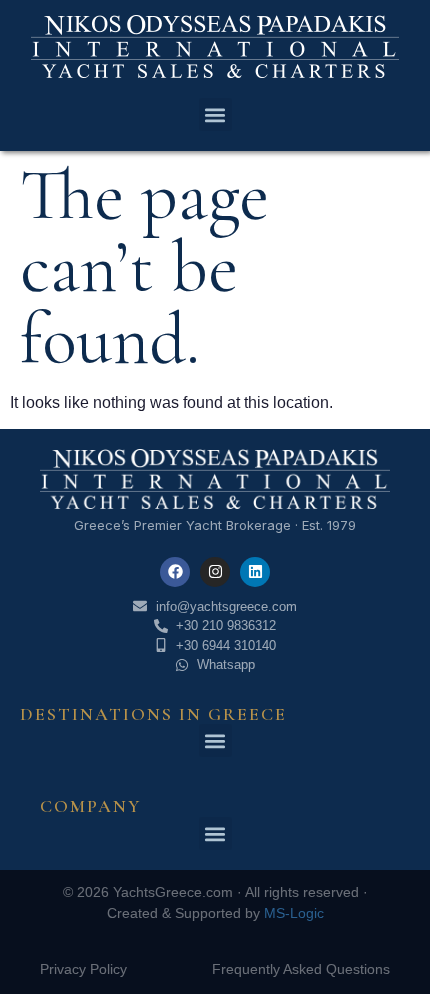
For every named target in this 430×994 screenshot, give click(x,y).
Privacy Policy (83, 969)
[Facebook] (175, 572)
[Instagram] (215, 572)
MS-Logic (294, 913)
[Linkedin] (255, 572)
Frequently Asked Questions (301, 969)
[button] (215, 114)
